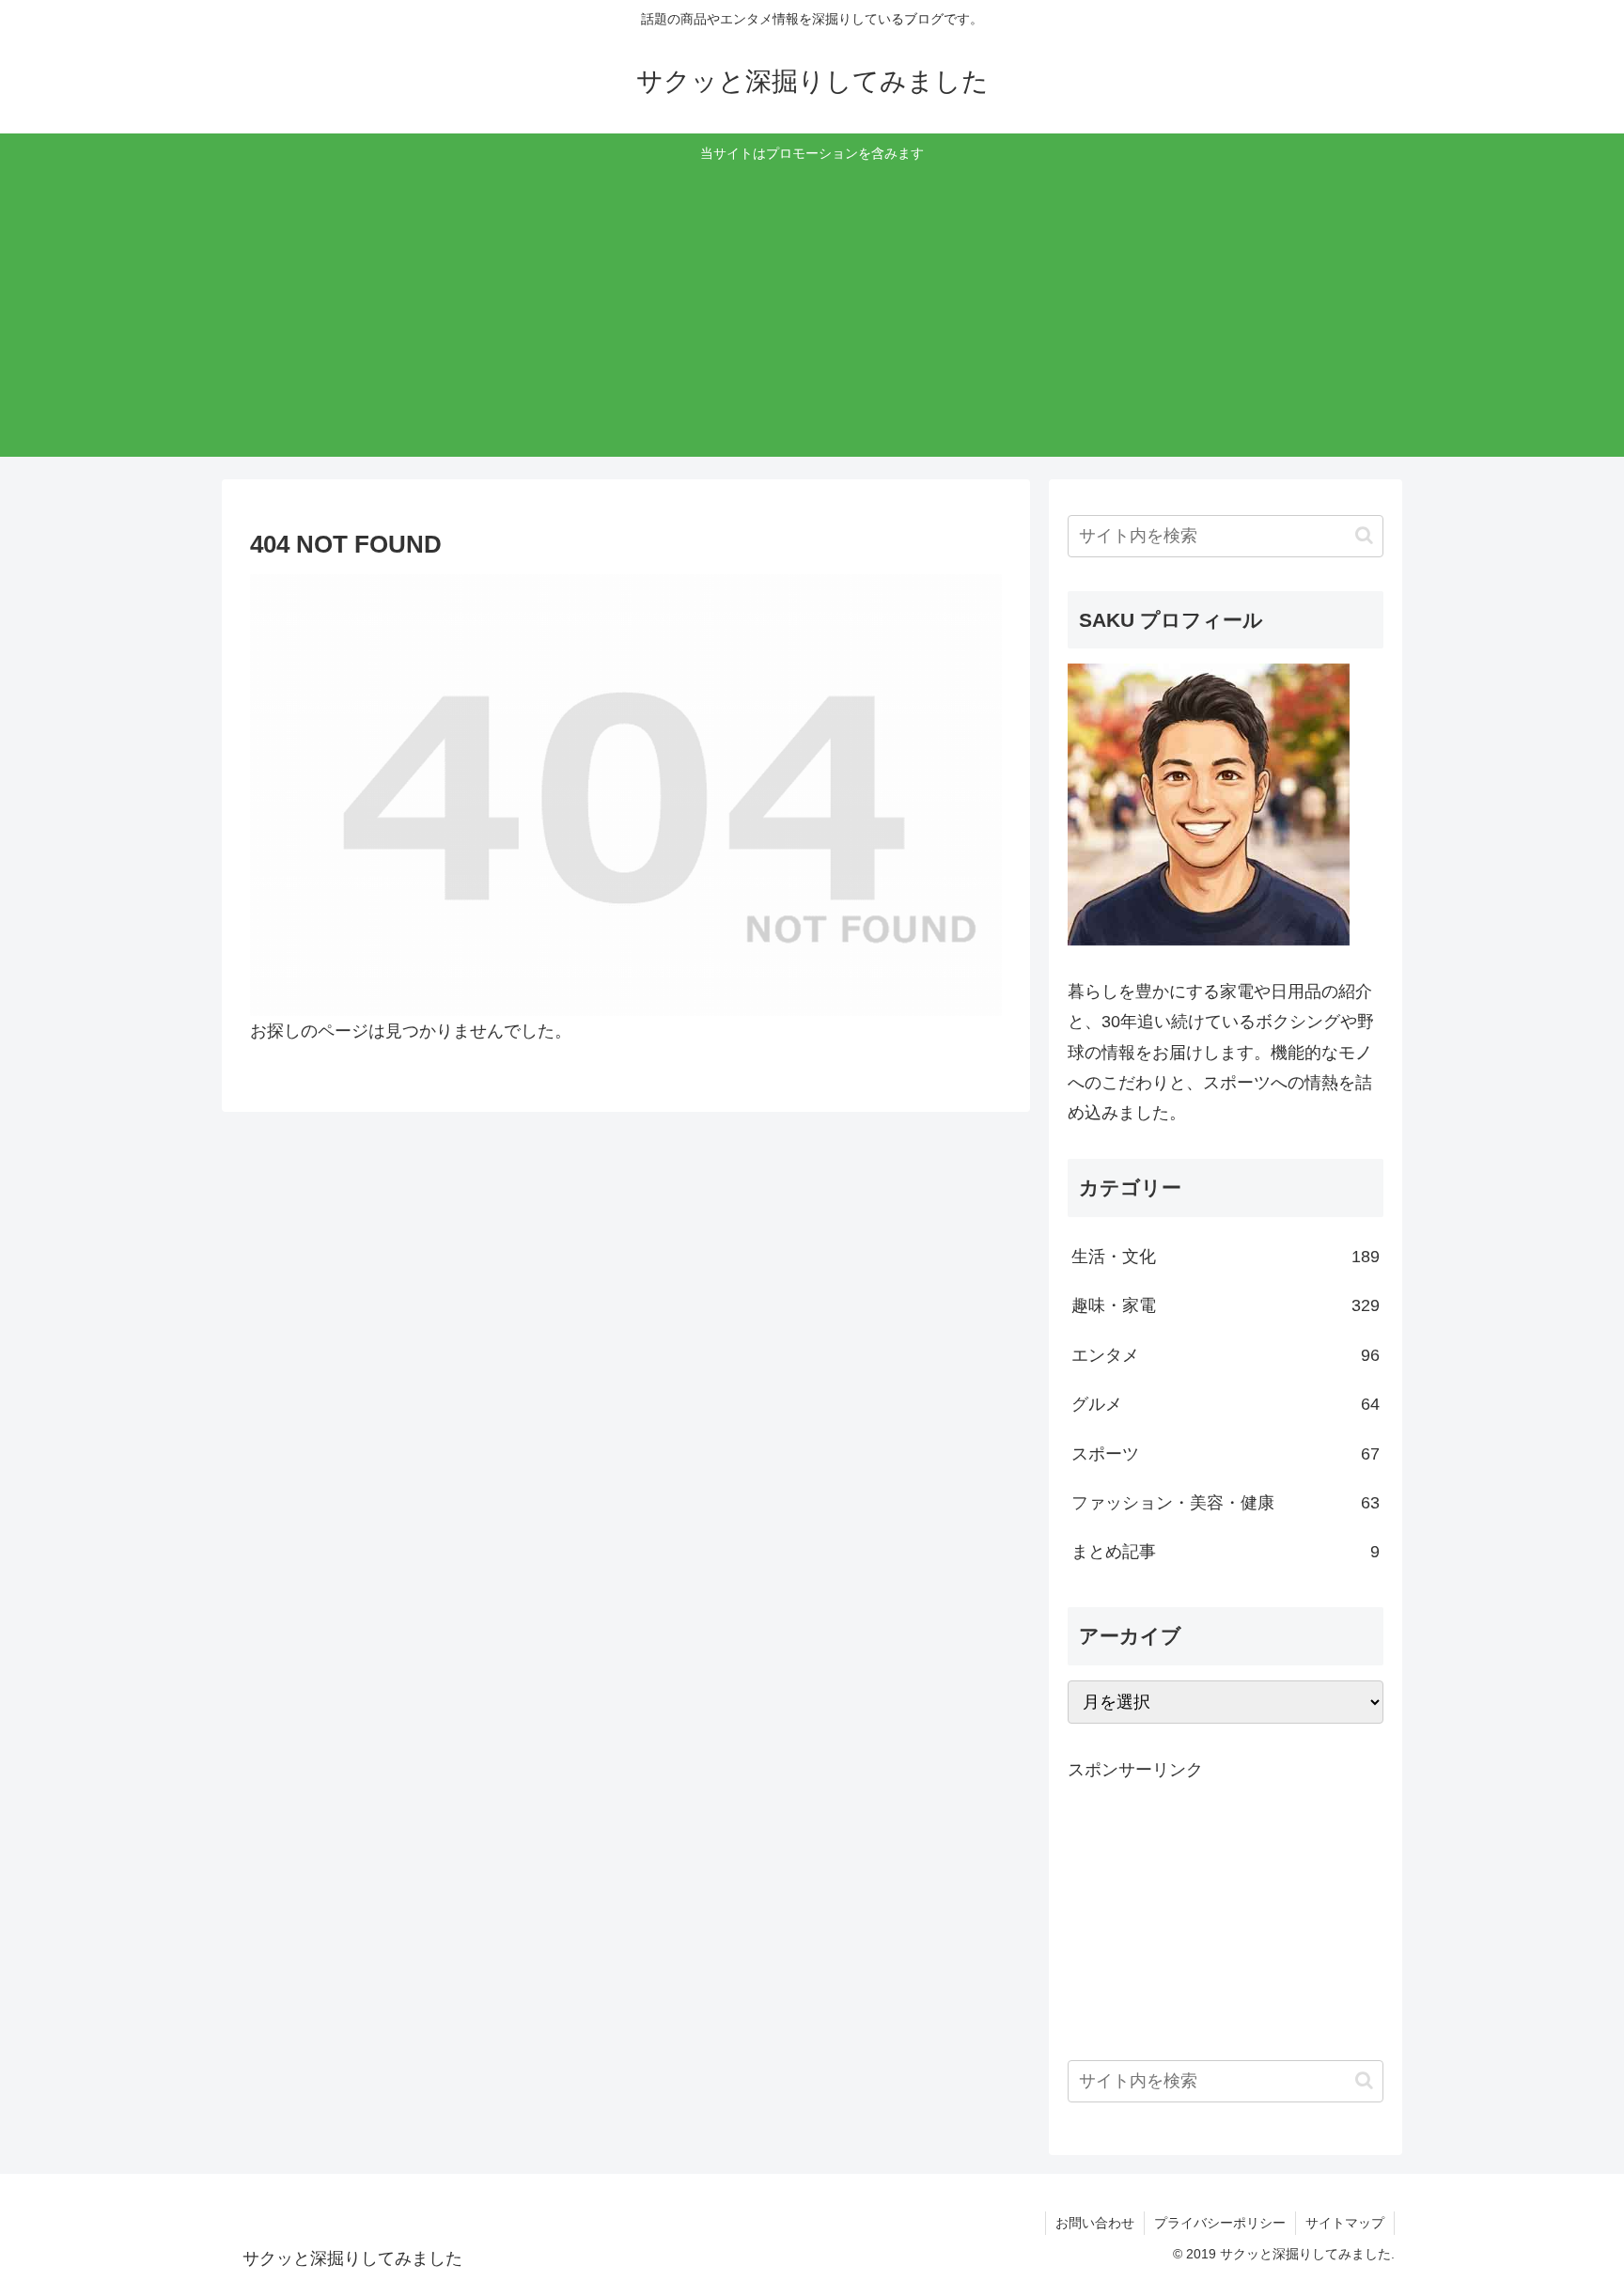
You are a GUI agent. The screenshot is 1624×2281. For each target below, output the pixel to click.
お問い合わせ (1095, 2223)
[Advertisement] (812, 307)
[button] (1364, 535)
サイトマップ (1345, 2223)
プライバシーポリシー (1220, 2223)
